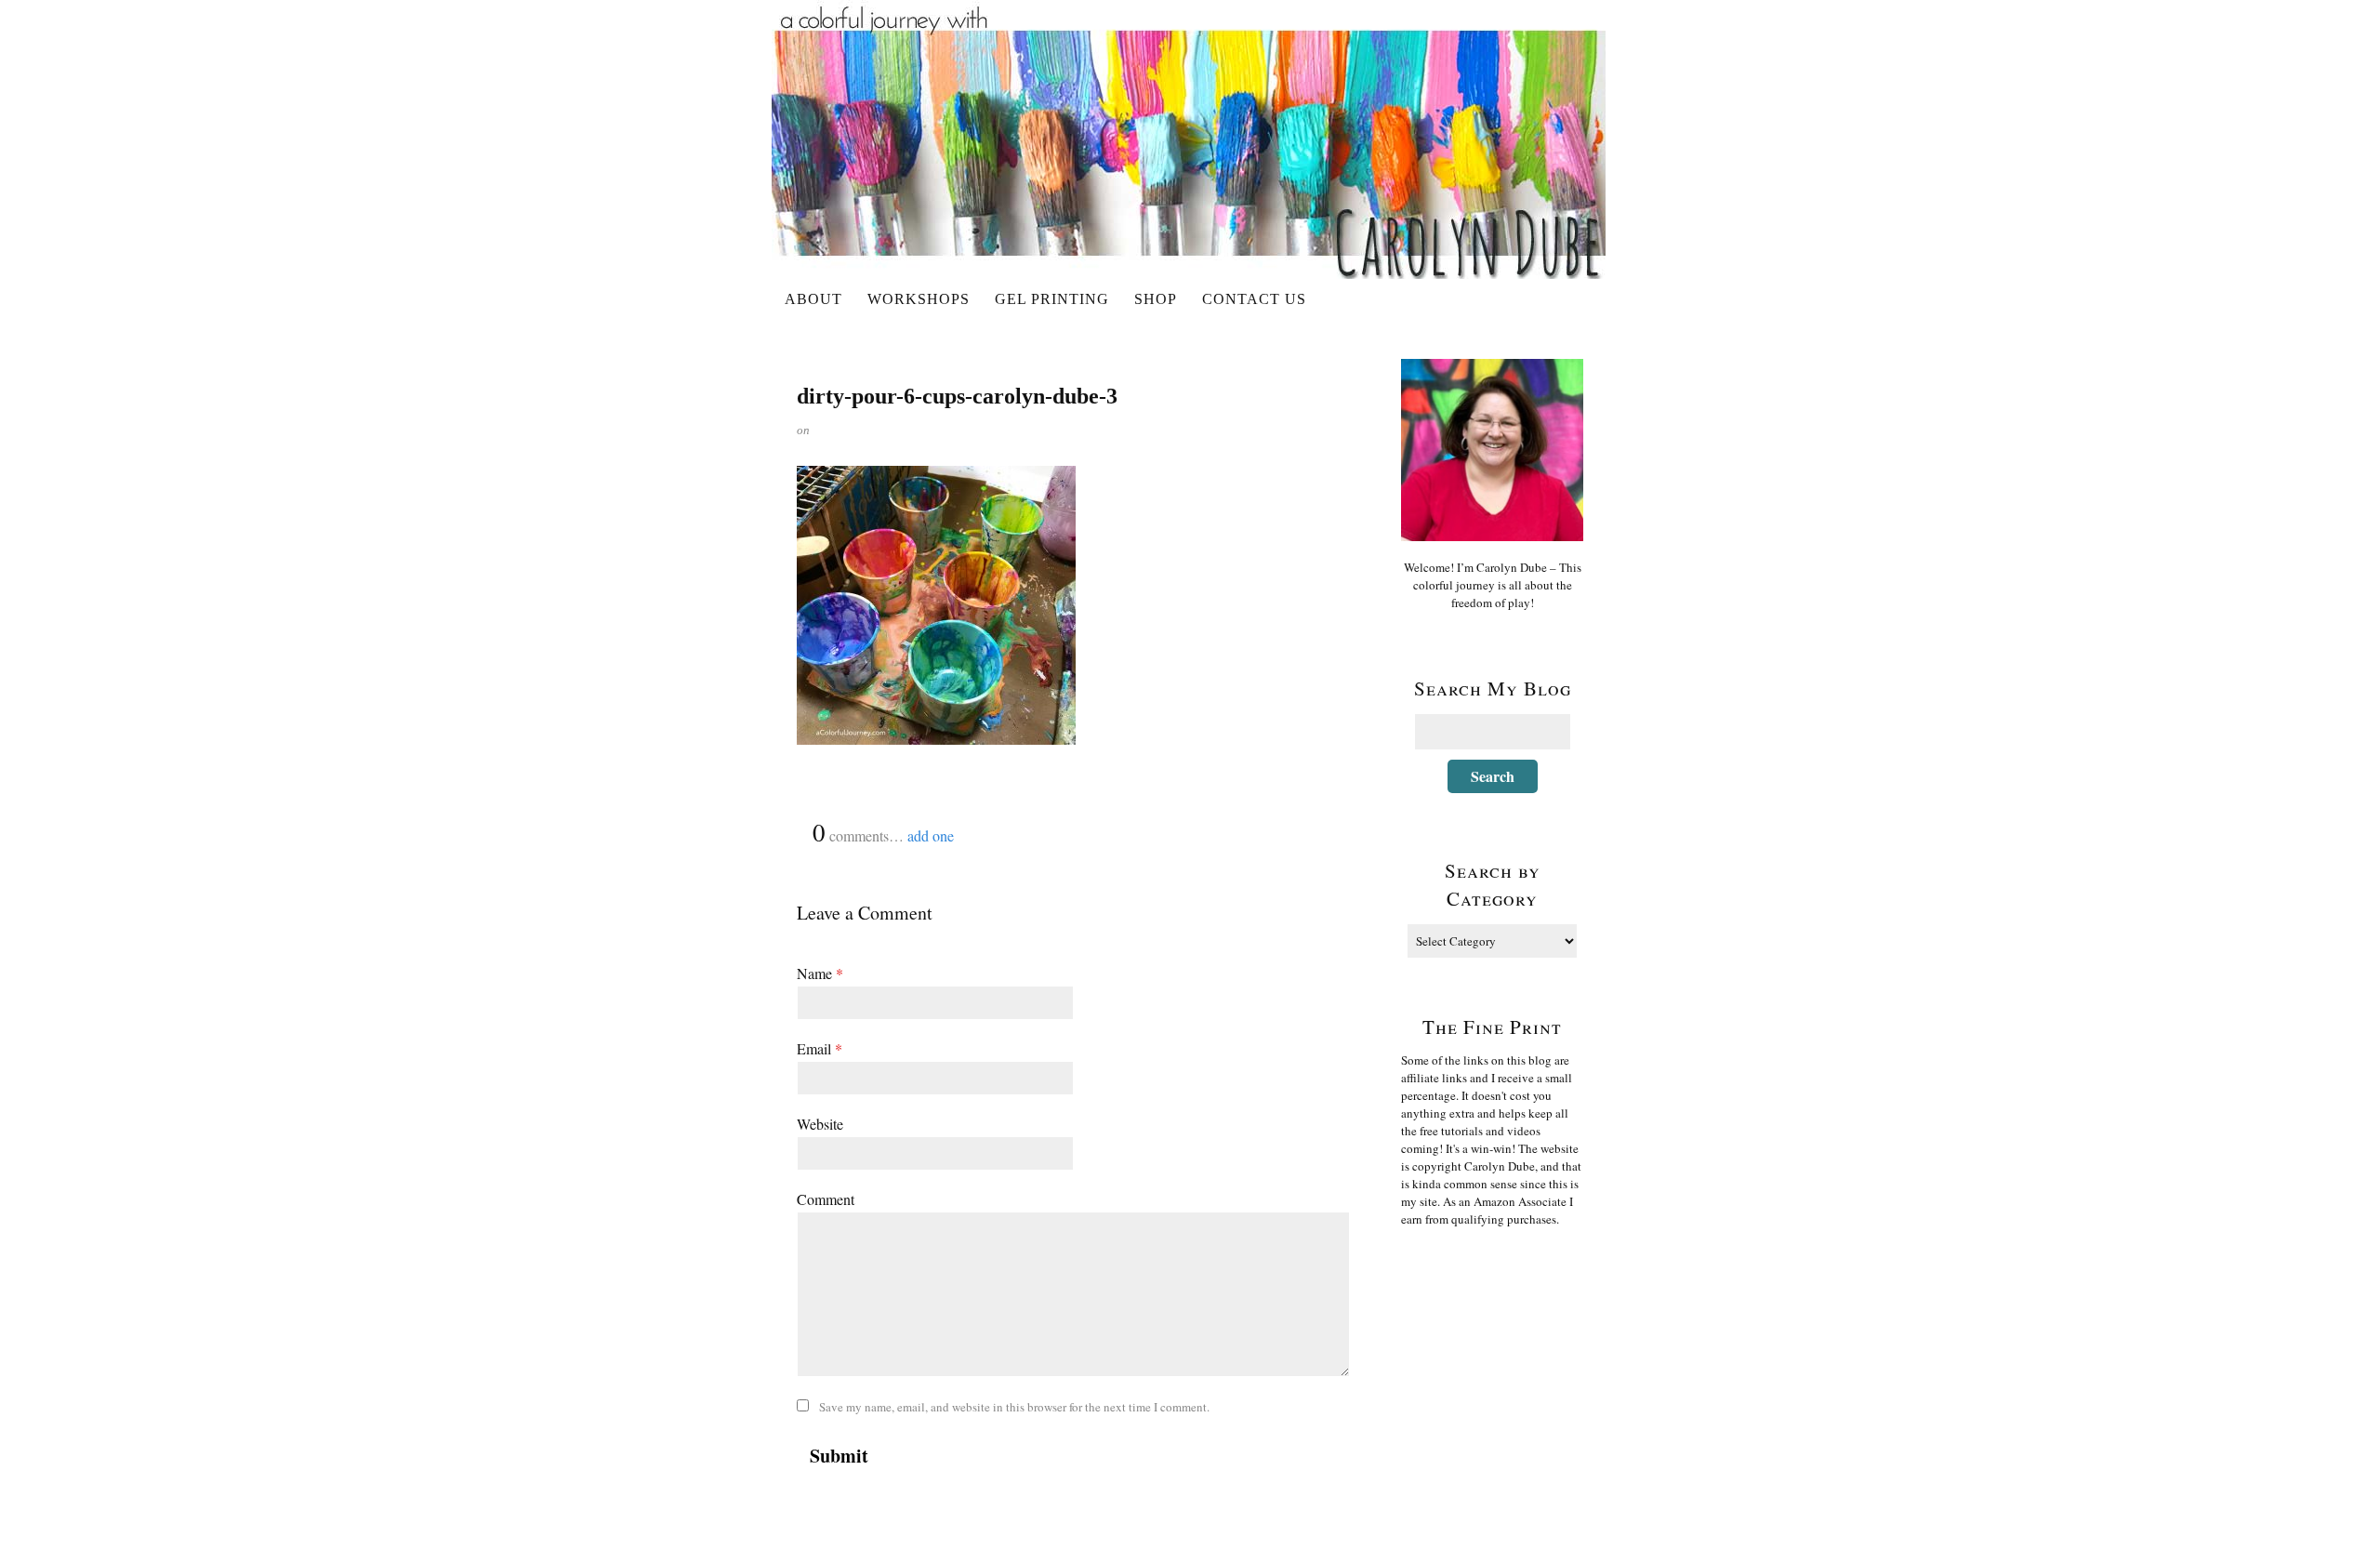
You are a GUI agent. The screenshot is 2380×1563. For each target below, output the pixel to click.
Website (820, 1124)
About (813, 299)
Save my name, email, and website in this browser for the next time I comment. (1014, 1407)
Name (820, 973)
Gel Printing (1052, 299)
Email (820, 1048)
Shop (1156, 299)
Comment (826, 1199)
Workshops (919, 299)
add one (931, 835)
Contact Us (1254, 299)
